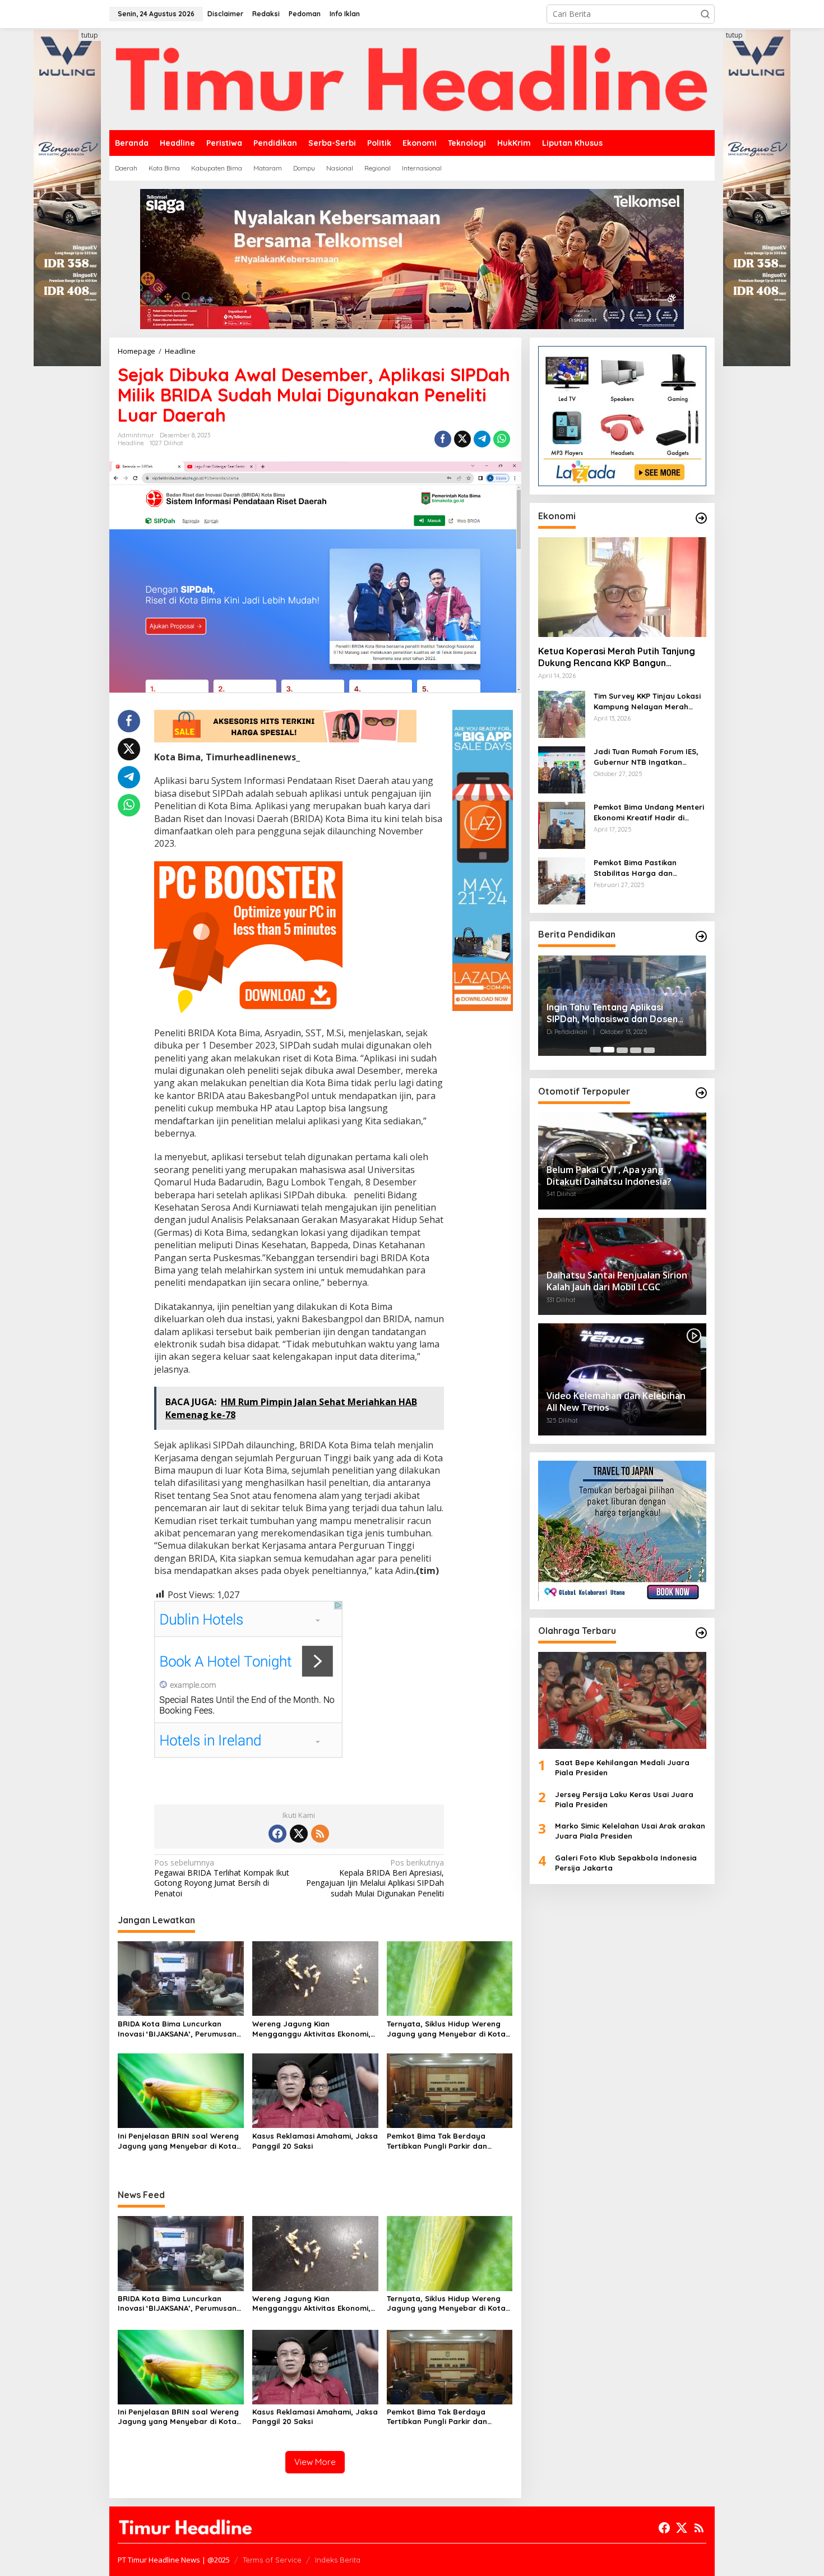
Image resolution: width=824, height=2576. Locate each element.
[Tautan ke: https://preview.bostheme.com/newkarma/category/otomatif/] (701, 1093)
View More (315, 2462)
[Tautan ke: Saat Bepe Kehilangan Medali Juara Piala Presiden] (622, 1700)
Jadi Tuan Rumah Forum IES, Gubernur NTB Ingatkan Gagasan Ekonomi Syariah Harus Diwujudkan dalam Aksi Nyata (648, 757)
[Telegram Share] (482, 439)
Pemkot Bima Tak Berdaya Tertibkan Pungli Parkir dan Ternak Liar (437, 2141)
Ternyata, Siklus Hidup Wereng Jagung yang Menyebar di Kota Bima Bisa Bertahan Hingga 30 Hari (446, 2029)
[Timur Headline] (412, 78)
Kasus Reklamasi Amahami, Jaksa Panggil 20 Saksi (315, 2141)
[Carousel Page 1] (595, 1050)
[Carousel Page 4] (636, 1050)
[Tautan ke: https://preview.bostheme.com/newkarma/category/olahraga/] (701, 1633)
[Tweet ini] (462, 439)
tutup (90, 35)
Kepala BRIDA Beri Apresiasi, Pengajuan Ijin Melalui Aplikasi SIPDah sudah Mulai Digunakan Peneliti (375, 1878)
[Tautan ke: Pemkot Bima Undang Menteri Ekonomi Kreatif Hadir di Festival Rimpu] (562, 825)
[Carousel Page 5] (649, 1050)
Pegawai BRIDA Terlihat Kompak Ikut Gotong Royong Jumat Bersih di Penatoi (222, 1878)
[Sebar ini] (443, 439)
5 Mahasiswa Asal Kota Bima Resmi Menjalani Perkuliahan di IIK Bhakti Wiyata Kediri (622, 1013)
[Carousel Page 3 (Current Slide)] (622, 1050)
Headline (131, 443)
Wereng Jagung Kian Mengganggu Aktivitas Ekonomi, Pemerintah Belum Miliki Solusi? (311, 2029)
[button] (705, 14)
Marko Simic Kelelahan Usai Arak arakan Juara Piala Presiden (630, 1831)
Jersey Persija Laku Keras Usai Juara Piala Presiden (624, 1799)
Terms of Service (272, 2560)
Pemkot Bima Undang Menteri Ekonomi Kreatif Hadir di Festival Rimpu (649, 812)
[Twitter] (299, 1834)
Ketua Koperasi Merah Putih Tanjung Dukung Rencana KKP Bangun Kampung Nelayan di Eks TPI (617, 657)
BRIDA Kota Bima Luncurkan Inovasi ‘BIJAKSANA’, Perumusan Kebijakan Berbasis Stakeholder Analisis (177, 2029)
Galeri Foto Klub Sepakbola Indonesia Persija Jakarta (626, 1862)
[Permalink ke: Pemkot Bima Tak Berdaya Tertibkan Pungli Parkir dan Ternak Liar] (450, 2090)
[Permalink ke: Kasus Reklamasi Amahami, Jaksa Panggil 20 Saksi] (315, 2090)
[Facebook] (277, 1834)
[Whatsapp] (502, 439)
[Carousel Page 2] (609, 1050)
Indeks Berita (338, 2560)
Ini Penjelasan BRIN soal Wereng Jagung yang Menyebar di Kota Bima (178, 2141)
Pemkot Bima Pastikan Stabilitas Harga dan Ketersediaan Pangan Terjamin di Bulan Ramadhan (647, 868)
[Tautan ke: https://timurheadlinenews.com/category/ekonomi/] (701, 518)
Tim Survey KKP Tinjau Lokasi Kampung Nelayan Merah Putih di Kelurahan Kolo (647, 701)
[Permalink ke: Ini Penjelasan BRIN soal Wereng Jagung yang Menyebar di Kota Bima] (181, 2090)
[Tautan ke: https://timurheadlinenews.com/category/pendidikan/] (701, 936)
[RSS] (320, 1834)
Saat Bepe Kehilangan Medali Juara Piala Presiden (622, 1767)
